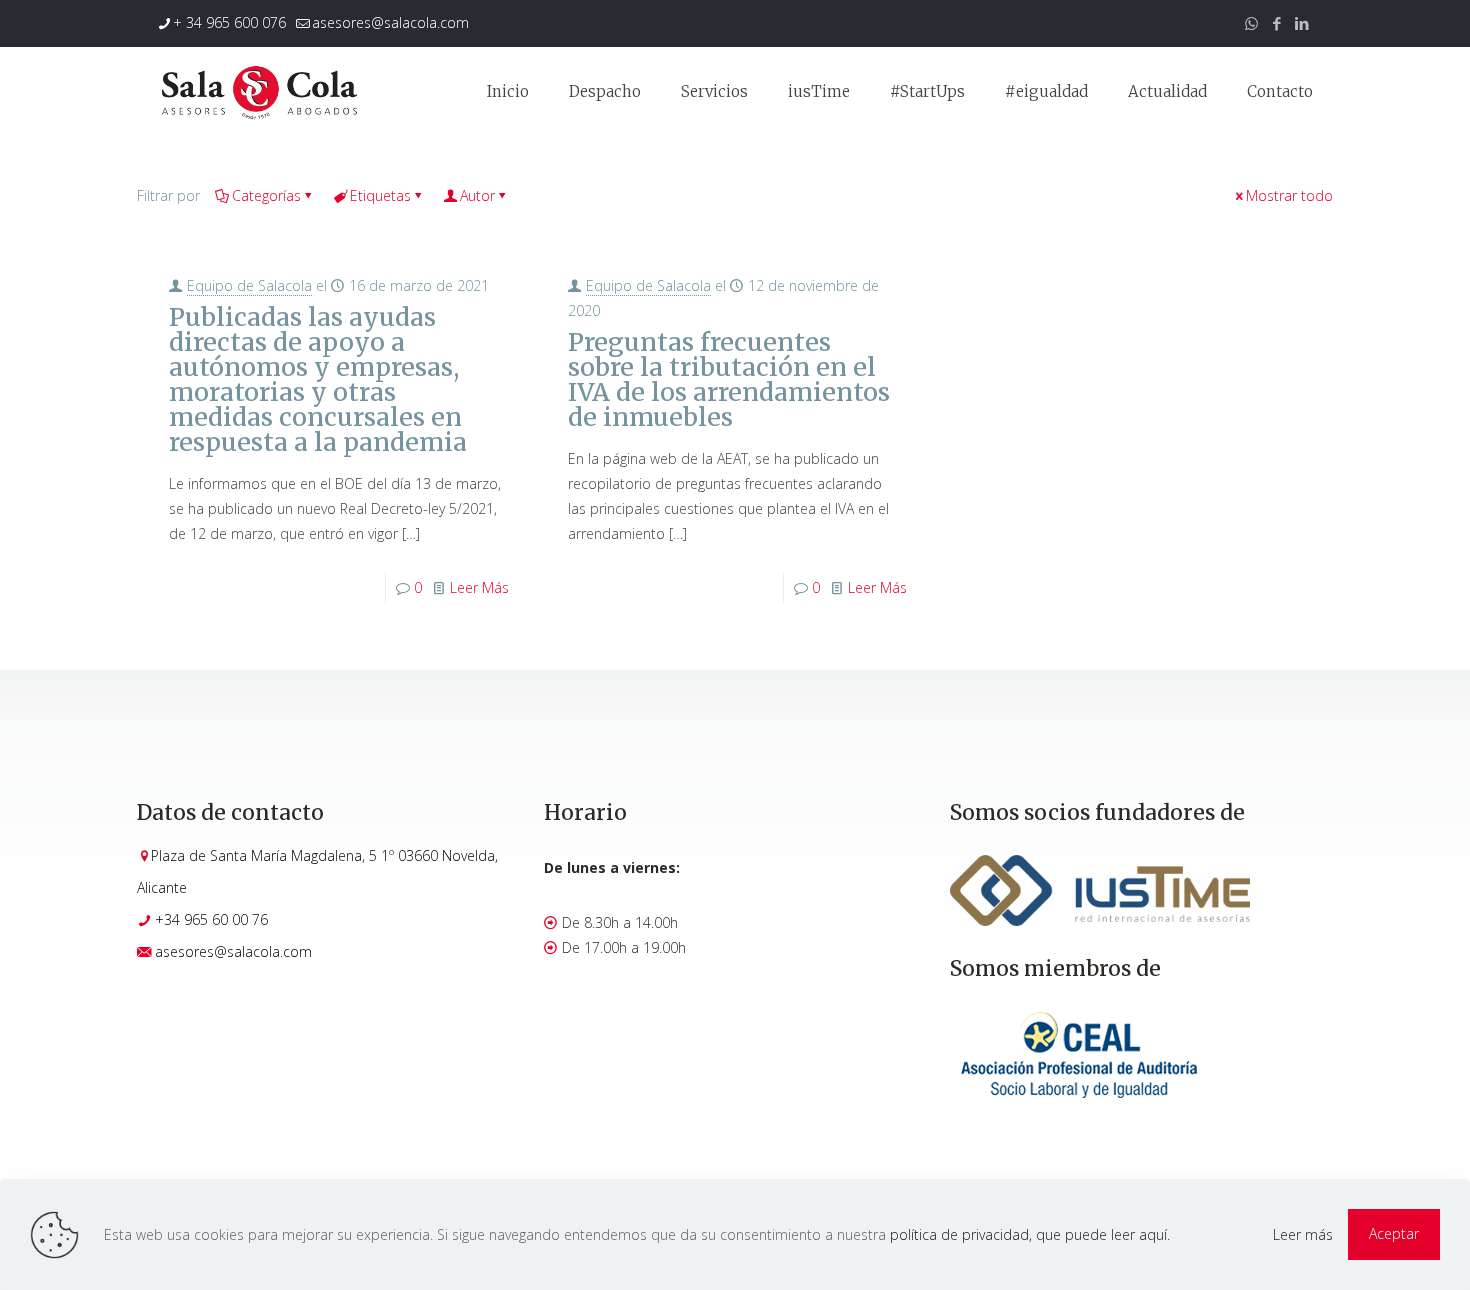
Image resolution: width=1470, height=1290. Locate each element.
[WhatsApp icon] (1251, 23)
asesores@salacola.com (390, 22)
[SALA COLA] (259, 92)
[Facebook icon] (1276, 23)
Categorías (266, 195)
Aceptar (1394, 1233)
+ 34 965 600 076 (229, 22)
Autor (477, 195)
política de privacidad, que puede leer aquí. (1030, 1234)
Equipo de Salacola (249, 285)
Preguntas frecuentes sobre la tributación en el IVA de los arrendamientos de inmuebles (729, 379)
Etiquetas (380, 195)
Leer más (1303, 1234)
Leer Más (479, 587)
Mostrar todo (1289, 195)
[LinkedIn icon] (1301, 23)
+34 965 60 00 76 (211, 919)
